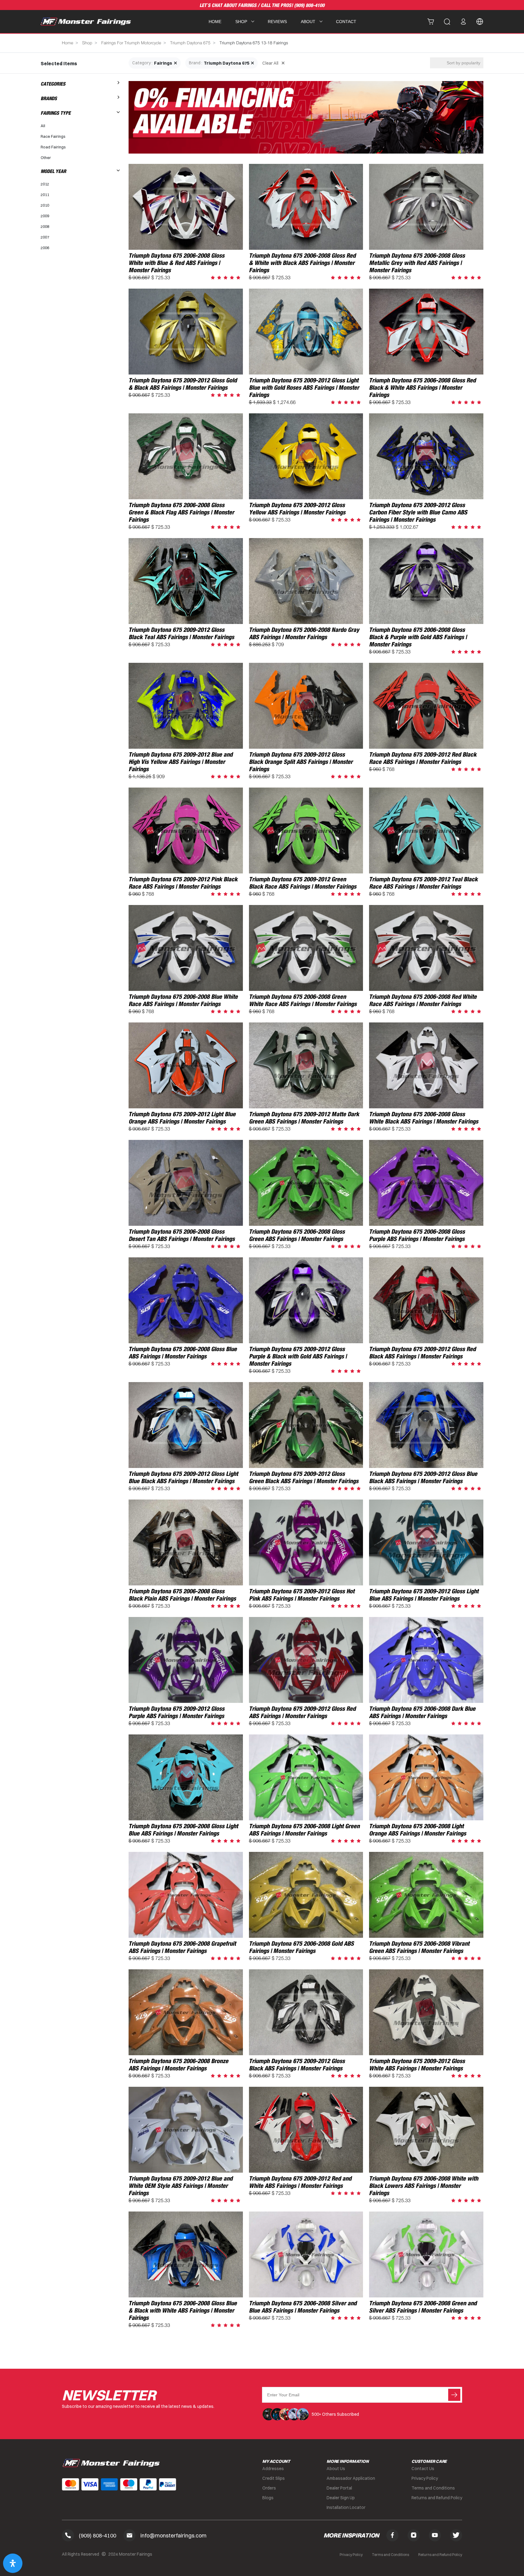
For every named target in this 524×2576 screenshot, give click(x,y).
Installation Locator (346, 2507)
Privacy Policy (425, 2478)
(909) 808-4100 (309, 5)
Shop (87, 43)
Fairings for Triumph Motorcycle (131, 43)
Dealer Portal (339, 2488)
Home (215, 22)
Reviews (277, 22)
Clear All (270, 63)
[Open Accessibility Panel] (13, 2563)
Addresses (273, 2469)
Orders (269, 2488)
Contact (346, 22)
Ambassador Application (351, 2478)
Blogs (268, 2498)
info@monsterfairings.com (173, 2535)
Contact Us (423, 2469)
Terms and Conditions (433, 2488)
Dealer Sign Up (341, 2498)
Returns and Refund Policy (437, 2498)
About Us (336, 2469)
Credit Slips (274, 2478)
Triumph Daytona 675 (190, 43)
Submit (454, 2395)
